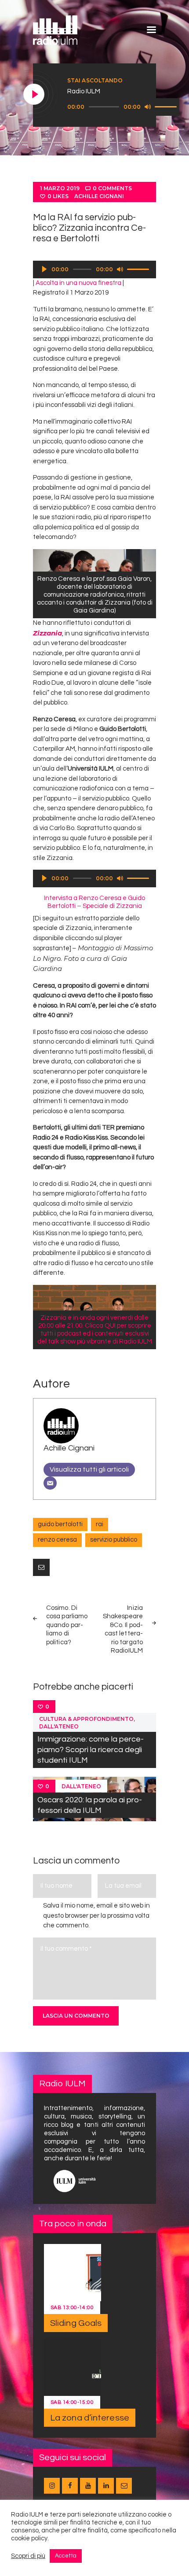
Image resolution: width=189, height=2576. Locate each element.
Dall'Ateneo (59, 1726)
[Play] (34, 95)
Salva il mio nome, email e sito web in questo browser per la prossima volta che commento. (96, 1915)
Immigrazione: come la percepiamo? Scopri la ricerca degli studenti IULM (91, 1750)
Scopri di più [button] (28, 2556)
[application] (123, 107)
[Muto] (148, 107)
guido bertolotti (60, 1524)
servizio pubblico (114, 1540)
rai (100, 1524)
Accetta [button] (66, 2556)
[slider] (167, 106)
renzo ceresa (57, 1540)
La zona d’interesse (90, 2418)
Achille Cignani (99, 196)
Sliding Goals (76, 2323)
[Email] (50, 1483)
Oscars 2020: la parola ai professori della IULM (90, 1805)
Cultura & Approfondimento (86, 1719)
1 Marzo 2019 (60, 188)
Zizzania (47, 633)
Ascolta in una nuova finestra (78, 283)
